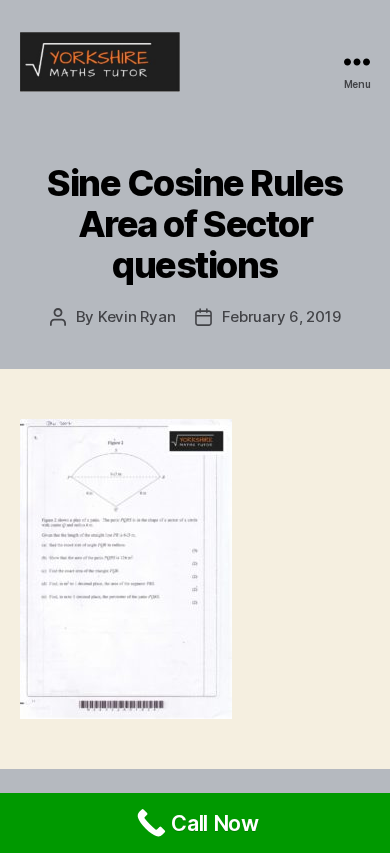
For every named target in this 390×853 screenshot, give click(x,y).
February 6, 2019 (281, 316)
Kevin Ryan (136, 316)
